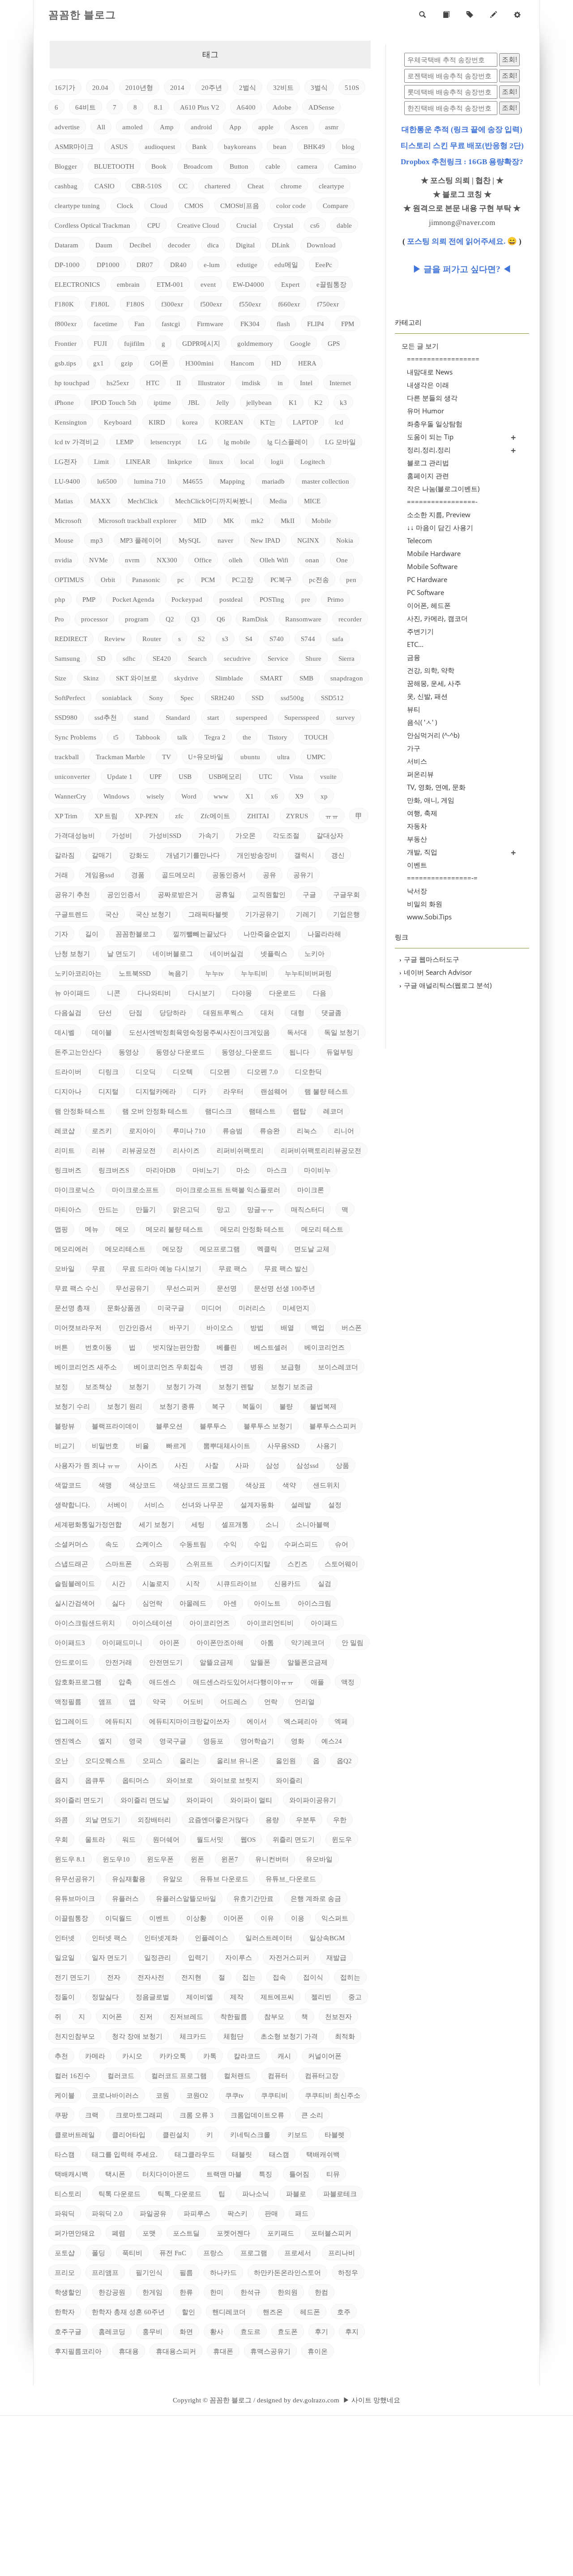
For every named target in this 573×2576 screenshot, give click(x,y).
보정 (61, 1387)
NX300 (167, 560)
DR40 (178, 265)
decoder (179, 245)
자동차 (417, 826)
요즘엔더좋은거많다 (218, 1820)
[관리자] (517, 15)
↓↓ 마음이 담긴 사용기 (440, 527)
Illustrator (211, 383)
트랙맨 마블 (224, 2174)
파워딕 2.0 (107, 2214)
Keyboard (118, 422)
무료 (98, 1269)
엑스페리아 (301, 1722)
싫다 (119, 1603)
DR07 (145, 265)
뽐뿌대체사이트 (227, 1446)
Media (278, 501)
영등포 (213, 1741)
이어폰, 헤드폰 (429, 605)
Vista (296, 777)
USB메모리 (225, 777)
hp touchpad (72, 383)
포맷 (149, 2233)
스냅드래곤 (71, 1564)
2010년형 (139, 88)
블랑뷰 (65, 1426)
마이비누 (317, 1170)
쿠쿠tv (235, 2096)
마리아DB (161, 1170)
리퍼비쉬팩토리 (240, 1151)
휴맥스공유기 (270, 2351)
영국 (136, 1741)
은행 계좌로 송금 (316, 1899)
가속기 (208, 836)
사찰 (212, 1466)
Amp (167, 127)
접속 (279, 1977)
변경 (227, 1367)
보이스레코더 (338, 1367)
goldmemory (255, 344)
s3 (225, 639)
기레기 (306, 914)
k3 (343, 403)
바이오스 (220, 1328)
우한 (340, 1820)
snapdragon (347, 678)
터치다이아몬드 (166, 2174)
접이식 (313, 1977)
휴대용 (129, 2351)
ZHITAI (258, 816)
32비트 (283, 88)
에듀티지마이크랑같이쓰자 (189, 1722)
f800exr (66, 324)
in (280, 383)
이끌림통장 (71, 1918)
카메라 (95, 2056)
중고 (355, 1997)
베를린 (227, 1348)
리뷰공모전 (139, 1151)
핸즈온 (273, 2312)
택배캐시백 (71, 2174)
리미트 (65, 1151)
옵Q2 (344, 1761)
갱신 (338, 855)
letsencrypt (166, 442)
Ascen (299, 127)
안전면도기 (166, 1662)
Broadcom (198, 166)
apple (266, 127)
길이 (92, 934)
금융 (414, 657)
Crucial (246, 225)
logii (277, 462)
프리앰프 (105, 2273)
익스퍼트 (335, 1918)
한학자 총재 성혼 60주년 (128, 2312)
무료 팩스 (233, 1269)
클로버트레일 (75, 2135)
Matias (64, 501)
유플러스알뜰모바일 (186, 1899)
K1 (293, 403)
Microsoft (68, 521)
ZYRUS (297, 816)
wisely (155, 796)
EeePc (324, 265)
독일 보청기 (342, 1033)
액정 (348, 1682)
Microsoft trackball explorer (137, 521)
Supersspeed (302, 718)
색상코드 (142, 1485)
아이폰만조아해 (220, 1643)
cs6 (315, 225)
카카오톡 (173, 2056)
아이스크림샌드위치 (85, 1623)
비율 (142, 1446)
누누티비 (254, 973)
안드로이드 (71, 1662)
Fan (139, 324)
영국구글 (173, 1741)
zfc (179, 816)
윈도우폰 (160, 1859)
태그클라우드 (195, 2155)
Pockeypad (187, 599)
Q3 (195, 619)
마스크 (277, 1170)
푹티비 (132, 2253)
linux (216, 462)
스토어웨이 (341, 1564)
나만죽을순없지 (267, 934)
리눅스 (307, 1131)
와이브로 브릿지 (234, 1781)
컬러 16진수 (73, 2076)
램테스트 (262, 1111)
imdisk (251, 383)
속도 (112, 1544)
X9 (299, 796)
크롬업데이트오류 (257, 2115)
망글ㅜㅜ (261, 1210)
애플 (317, 1682)
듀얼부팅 (340, 1052)
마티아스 (68, 1210)
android (201, 127)
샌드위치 (326, 1485)
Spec (187, 698)
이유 (267, 1918)
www (221, 796)
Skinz (91, 678)
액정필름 (68, 1702)
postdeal (231, 599)
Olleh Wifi (274, 560)
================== (443, 359)
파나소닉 (256, 2194)
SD (101, 659)
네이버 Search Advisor (436, 972)
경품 (138, 875)
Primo (336, 599)
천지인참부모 (75, 2036)
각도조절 (286, 836)
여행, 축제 (422, 813)
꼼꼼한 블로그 (82, 15)
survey (346, 718)
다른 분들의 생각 (432, 398)
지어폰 (112, 2017)
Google (300, 344)
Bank (199, 147)
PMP (89, 599)
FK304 (250, 324)
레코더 (333, 1111)
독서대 (297, 1033)
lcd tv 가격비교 (77, 442)
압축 (125, 1682)
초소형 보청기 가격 (289, 2036)
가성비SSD (165, 836)
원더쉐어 (166, 1840)
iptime (162, 403)
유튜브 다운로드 (224, 1879)
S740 (277, 639)
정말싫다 (105, 1997)
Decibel (140, 245)
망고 (223, 1210)
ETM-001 (170, 285)
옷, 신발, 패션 (427, 696)
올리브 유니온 (238, 1761)
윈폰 (197, 1859)
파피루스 (197, 2214)
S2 (201, 639)
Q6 (221, 619)
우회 (61, 1840)
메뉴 (92, 1229)
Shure (313, 659)
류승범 (233, 1131)
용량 (272, 1820)
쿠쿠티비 (274, 2096)
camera (307, 166)
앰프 (105, 1702)
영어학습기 (257, 1741)
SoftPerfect (70, 698)
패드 (302, 2214)
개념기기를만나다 (193, 855)
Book (159, 166)
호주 (344, 2312)
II (179, 383)
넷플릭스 (274, 954)
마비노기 (206, 1170)
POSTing (272, 599)
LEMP (125, 442)
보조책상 (98, 1387)
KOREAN (229, 422)
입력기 (198, 1958)
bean (280, 147)
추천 (61, 2056)
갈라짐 (65, 855)
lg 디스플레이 (288, 442)
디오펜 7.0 (263, 1072)
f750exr (328, 304)
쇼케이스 (149, 1544)
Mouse (64, 540)
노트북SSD (135, 973)
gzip (127, 363)
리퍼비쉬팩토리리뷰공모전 (321, 1151)
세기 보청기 (156, 1525)
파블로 (296, 2194)
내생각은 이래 (428, 385)
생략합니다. (72, 1505)
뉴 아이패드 (72, 993)
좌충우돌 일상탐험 (435, 424)
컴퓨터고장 (322, 2076)
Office (203, 560)
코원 (162, 2096)
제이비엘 (200, 1997)
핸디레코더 (229, 2312)
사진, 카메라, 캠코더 (437, 618)
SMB (306, 678)
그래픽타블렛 (208, 914)
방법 (257, 1328)
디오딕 (146, 1072)
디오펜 (220, 1072)
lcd (339, 422)
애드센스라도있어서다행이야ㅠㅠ (243, 1682)
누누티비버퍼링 (308, 973)
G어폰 (159, 363)
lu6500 (107, 481)
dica (213, 245)
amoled (133, 127)
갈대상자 (330, 836)
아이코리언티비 (270, 1623)
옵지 (61, 1781)
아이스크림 (314, 1603)
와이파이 (200, 1800)
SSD (258, 698)
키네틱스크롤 (250, 2135)
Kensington (71, 422)
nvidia (63, 560)
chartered (218, 186)
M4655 (193, 481)
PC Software (425, 592)
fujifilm (134, 344)
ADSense (321, 107)
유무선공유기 (75, 1879)
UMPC (316, 757)
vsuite (328, 777)
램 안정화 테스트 (80, 1111)
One (342, 560)
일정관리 (158, 1958)
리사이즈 (186, 1151)
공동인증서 (229, 875)
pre (306, 599)
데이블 (102, 1033)
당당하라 (173, 1013)
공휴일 (225, 895)
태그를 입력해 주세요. (125, 2155)
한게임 (152, 2292)
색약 (289, 1485)
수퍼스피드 (301, 1544)
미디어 (212, 1308)
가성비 (122, 836)
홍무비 (152, 2332)
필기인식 (149, 2273)
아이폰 (169, 1643)
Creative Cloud (198, 225)
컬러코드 (121, 2076)
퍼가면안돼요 (75, 2233)
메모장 (173, 1249)
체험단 (233, 2036)
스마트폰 (119, 1564)
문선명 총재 (72, 1308)
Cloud (159, 206)
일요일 (65, 1958)
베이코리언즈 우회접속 (168, 1367)
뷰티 (414, 709)
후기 (321, 2332)
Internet (340, 383)
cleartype (331, 186)
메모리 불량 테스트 (175, 1229)
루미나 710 (189, 1131)
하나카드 (223, 2273)
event (208, 285)
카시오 (132, 2056)
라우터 (233, 1092)
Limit (101, 462)
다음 (320, 993)
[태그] (470, 15)
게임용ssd (100, 875)
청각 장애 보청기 (137, 2036)
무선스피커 (183, 1288)
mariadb (273, 481)
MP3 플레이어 (141, 540)
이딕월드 (119, 1918)
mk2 (257, 521)
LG (202, 442)
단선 (105, 1013)
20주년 (212, 88)
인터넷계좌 (161, 1938)
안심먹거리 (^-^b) (433, 735)
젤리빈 (321, 1997)
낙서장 (417, 891)
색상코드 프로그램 (201, 1485)
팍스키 (237, 2214)
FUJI (100, 344)
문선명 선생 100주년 (284, 1288)
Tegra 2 (215, 737)
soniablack (117, 698)
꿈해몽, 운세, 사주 (434, 683)
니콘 (114, 993)
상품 (342, 1466)
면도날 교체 (312, 1249)
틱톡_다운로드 (180, 2194)
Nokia (345, 540)
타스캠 (65, 2155)
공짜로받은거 (178, 895)
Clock (125, 206)
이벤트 (159, 1918)
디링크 (109, 1072)
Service (278, 659)
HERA (307, 363)
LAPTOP (305, 422)
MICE (312, 501)
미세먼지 (296, 1308)
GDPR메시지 (201, 344)
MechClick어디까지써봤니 (214, 501)
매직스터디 (308, 1210)
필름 (186, 2273)
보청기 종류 (177, 1407)
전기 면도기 (72, 1977)
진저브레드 (186, 2017)
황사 (217, 2332)
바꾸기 (179, 1328)
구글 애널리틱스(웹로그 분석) (445, 985)
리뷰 (98, 1151)
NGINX (308, 540)
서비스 (154, 1505)
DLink (281, 245)
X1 (250, 796)
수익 (230, 1544)
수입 (261, 1544)
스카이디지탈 (250, 1564)
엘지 (105, 1741)
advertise (67, 127)
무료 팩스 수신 (77, 1288)
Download (321, 245)
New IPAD (265, 540)
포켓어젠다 (233, 2233)
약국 (159, 1702)
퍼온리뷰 (420, 774)
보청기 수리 (72, 1407)
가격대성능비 (75, 836)
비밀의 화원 (425, 904)
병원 (257, 1367)
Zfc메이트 (215, 816)
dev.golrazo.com (316, 2400)
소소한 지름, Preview (439, 514)
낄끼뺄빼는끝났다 (200, 934)
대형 (298, 1013)
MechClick (143, 501)
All (101, 127)
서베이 (117, 1505)
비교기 (65, 1446)
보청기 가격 (184, 1387)
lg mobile (237, 442)
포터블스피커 (331, 2233)
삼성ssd (308, 1466)
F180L (100, 304)
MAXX (100, 501)
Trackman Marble (120, 757)
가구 (414, 748)
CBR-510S (147, 186)
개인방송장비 (257, 855)
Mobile (321, 521)
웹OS (248, 1840)
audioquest (160, 147)
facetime (105, 324)
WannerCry (71, 796)
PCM (208, 580)
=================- (442, 502)
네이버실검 (227, 954)
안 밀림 (353, 1643)
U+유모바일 (206, 757)
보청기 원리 (125, 1407)
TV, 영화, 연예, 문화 (436, 787)
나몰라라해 (324, 934)
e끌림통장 (331, 285)
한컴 (321, 2292)
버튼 (61, 1348)
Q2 (170, 619)
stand (141, 718)
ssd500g (292, 698)
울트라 (95, 1840)
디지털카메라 (156, 1092)
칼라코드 (247, 2056)
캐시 (284, 2056)
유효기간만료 (253, 1899)
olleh (236, 560)
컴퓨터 (278, 2076)
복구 (218, 1407)
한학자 (65, 2312)
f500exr (211, 304)
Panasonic (146, 580)
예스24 (332, 1741)
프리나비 (342, 2253)
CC (183, 186)
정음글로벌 (152, 1997)
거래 (61, 875)
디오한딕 (308, 1072)
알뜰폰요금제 (308, 1662)
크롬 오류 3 (197, 2115)
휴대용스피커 (176, 2351)
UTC (265, 777)
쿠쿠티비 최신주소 (333, 2096)
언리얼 (305, 1702)
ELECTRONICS (77, 285)
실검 (325, 1584)
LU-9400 (67, 481)
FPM (348, 324)
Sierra (346, 659)
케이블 (65, 2096)
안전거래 (119, 1662)
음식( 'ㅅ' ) (422, 722)
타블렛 (335, 2135)
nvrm (132, 560)
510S (352, 88)
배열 (287, 1328)
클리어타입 (129, 2135)
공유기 (303, 875)
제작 (237, 1997)
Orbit (108, 580)
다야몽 (242, 993)
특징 (265, 2174)
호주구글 (68, 2332)
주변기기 (420, 631)
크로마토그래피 (139, 2115)
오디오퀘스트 (105, 1761)
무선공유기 (132, 1288)
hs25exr (118, 383)
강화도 (139, 855)
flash (283, 324)
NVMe (98, 560)
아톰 (267, 1643)
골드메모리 (178, 875)
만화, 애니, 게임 (431, 800)
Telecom (419, 540)
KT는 (268, 422)
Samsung (67, 659)
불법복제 (323, 1407)
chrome (291, 186)
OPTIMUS (69, 580)
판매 (271, 2214)
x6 (274, 796)
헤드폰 (310, 2312)
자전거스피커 (289, 1958)
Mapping (232, 481)
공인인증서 (124, 895)
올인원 (286, 1761)
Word (189, 796)
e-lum (212, 265)
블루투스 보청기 (268, 1426)
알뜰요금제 (216, 1662)
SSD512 (332, 698)
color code (291, 206)
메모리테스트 (125, 1249)
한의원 (288, 2292)
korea (190, 422)
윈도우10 (116, 1859)
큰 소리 (312, 2115)
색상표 (255, 1485)
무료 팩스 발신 (286, 1269)
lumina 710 (150, 481)
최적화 (345, 2036)
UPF (156, 777)
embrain (128, 285)
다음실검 (68, 1013)
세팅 (198, 1525)
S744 (308, 639)
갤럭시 (304, 855)
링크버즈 (68, 1170)
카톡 (210, 2056)
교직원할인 (269, 895)
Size (60, 678)
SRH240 (223, 698)
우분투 (306, 1820)
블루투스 (213, 1426)
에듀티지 (119, 1722)
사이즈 (148, 1466)
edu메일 (286, 265)
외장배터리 (154, 1820)
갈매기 (102, 855)
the (247, 737)
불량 (286, 1407)
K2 (319, 403)
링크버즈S (114, 1170)
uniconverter (72, 777)
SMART (271, 678)
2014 (177, 88)
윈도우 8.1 (70, 1859)
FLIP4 (316, 324)
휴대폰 (223, 2351)
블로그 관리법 (428, 463)
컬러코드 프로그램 (179, 2076)
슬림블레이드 (75, 1584)
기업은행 (346, 914)
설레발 (301, 1505)
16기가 (65, 88)
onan (312, 560)
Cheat (256, 186)
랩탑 (299, 1111)
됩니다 (299, 1052)
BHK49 (314, 147)
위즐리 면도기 (294, 1840)
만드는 (109, 1210)
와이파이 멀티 (251, 1800)
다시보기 (201, 993)
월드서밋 (210, 1840)
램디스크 (218, 1111)
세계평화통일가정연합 (88, 1525)
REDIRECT (71, 639)
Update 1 (120, 777)
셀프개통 (235, 1525)
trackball (67, 757)
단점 (136, 1013)
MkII (288, 521)
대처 (267, 1013)
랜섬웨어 (274, 1092)
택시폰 (115, 2174)
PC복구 (281, 580)
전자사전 (151, 1977)
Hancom (242, 363)
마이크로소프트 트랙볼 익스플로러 (228, 1190)
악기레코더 (308, 1643)
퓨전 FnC (173, 2253)
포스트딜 (186, 2233)
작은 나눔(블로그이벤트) (443, 489)
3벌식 (319, 88)
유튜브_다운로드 (291, 1879)
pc (181, 580)
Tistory (278, 737)
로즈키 (102, 1131)
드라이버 (68, 1072)
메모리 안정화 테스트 (252, 1229)
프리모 (65, 2273)
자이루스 (239, 1958)
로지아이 (142, 1131)
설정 (335, 1505)
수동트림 (193, 1544)
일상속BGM (327, 1938)
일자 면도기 (109, 1958)
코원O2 (197, 2096)
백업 (318, 1328)
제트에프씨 (277, 1997)
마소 (243, 1170)
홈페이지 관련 (428, 476)
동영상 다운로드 (180, 1052)
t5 (116, 737)
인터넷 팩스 (109, 1938)
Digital (245, 245)
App (235, 127)
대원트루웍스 (223, 1013)
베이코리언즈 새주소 (86, 1367)
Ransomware (303, 619)
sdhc (129, 659)
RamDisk (255, 619)
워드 (129, 1840)
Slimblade (229, 678)
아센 (230, 1603)
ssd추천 (106, 718)
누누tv (214, 973)
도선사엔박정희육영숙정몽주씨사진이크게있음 (199, 1033)
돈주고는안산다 (78, 1052)
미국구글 (171, 1308)
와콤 (61, 1820)
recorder (350, 619)
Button (239, 166)
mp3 (97, 540)
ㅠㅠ (332, 816)
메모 (122, 1229)
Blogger (66, 166)
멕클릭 (267, 1249)
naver (225, 540)
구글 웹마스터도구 (429, 959)
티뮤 (333, 2174)
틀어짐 (299, 2174)
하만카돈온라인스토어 (287, 2273)
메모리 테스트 (322, 1229)
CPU (154, 225)
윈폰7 (230, 1859)
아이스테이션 (152, 1623)
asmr (332, 127)
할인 (188, 2312)
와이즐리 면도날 (145, 1800)
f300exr (172, 304)
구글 (309, 895)
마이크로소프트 (135, 1190)
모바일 (65, 1269)
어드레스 (234, 1702)
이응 (298, 1918)
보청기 (139, 1387)
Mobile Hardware (434, 553)
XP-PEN (146, 816)
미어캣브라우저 (78, 1328)
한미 (217, 2292)
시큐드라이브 (237, 1584)
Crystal (283, 225)
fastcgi (171, 324)
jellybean (259, 403)
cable (273, 166)
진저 (146, 2017)
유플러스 (125, 1899)
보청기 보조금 (292, 1387)
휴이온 (318, 2351)
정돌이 (65, 1997)
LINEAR (138, 462)
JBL (194, 403)
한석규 (250, 2292)
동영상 (129, 1052)
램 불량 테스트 (326, 1092)
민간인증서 (135, 1328)
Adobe (282, 107)
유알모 (173, 1879)
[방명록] (446, 15)
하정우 (348, 2273)
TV (167, 757)
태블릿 (242, 2155)
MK (229, 521)
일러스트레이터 (269, 1938)
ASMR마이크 (74, 147)
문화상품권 (124, 1308)
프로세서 (298, 2253)
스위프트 (200, 1564)
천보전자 (338, 2017)
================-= (442, 878)
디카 (200, 1092)
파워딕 (65, 2214)
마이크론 (311, 1190)
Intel (306, 383)
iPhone (64, 403)
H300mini (199, 363)
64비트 (86, 107)
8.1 (158, 107)
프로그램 (254, 2253)
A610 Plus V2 (200, 107)
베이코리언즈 (325, 1348)
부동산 (417, 839)
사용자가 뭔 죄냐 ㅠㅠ (88, 1466)
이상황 (196, 1918)
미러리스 (252, 1308)
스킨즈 (297, 1564)
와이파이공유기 (313, 1800)
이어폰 (233, 1918)
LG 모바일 (340, 442)
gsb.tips (65, 363)
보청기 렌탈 (236, 1387)
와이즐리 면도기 (79, 1800)
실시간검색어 (75, 1603)
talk (182, 737)
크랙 (92, 2115)
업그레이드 (71, 1722)
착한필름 (234, 2017)
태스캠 (279, 2155)
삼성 (273, 1466)
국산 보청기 (153, 914)
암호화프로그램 (78, 1682)
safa (338, 639)
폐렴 (119, 2233)
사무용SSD (283, 1446)
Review (115, 639)
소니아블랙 (313, 1525)
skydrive (186, 678)
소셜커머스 (71, 1544)
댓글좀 (331, 1013)
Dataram (66, 245)
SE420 (162, 659)
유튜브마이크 (75, 1899)
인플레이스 (212, 1938)
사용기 (327, 1446)
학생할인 (68, 2292)
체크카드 (193, 2036)
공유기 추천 (72, 895)
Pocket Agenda (133, 599)
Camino (345, 166)
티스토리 (68, 2194)
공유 (269, 875)
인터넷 (65, 1938)
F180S (135, 304)
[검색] (422, 15)
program (137, 619)
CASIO (105, 186)
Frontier (66, 344)
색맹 (105, 1485)
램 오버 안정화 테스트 (155, 1111)
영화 (298, 1741)
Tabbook (148, 737)
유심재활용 (129, 1879)
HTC (153, 383)
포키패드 (281, 2233)
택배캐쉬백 (323, 2155)
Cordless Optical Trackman (92, 225)
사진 (181, 1466)
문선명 (227, 1288)
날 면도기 (121, 954)
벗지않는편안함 (176, 1348)
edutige (247, 265)
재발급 (336, 1958)
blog (348, 147)
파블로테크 (340, 2194)
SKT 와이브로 (137, 678)
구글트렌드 (71, 914)
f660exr (289, 304)
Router (152, 639)
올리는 (190, 1761)
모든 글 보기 (420, 346)
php (60, 599)
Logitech (313, 462)
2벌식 (248, 88)
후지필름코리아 (78, 2351)
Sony (156, 698)
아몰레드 (193, 1603)
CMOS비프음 (240, 206)
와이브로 (180, 1781)
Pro (59, 619)
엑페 (341, 1722)
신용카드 (287, 1584)
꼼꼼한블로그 (136, 934)
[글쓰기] (494, 15)
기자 (61, 934)
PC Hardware (427, 579)
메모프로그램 (220, 1249)
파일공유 (153, 2214)
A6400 (246, 107)
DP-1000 (67, 265)
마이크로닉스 (75, 1190)
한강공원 (112, 2292)
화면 (186, 2332)
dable (344, 225)
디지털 (109, 1092)
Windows (116, 796)
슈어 (342, 1544)
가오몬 (246, 836)
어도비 (193, 1702)
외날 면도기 (103, 1820)
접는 (249, 1977)
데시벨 (65, 1033)
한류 (186, 2292)
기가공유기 (262, 914)
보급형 (291, 1367)
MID (200, 521)
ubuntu (250, 757)
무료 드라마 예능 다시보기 (162, 1269)
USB (185, 777)
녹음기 (178, 973)
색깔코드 (68, 1485)
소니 (272, 1525)
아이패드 (324, 1623)
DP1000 (108, 265)
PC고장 (243, 580)
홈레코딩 (112, 2332)
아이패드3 (70, 1643)
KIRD (157, 422)
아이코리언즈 (210, 1623)
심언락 (152, 1603)
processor (94, 619)
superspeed (252, 718)
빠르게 (176, 1446)
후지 (352, 2332)
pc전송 (319, 580)
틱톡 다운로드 (120, 2194)
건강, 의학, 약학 (431, 670)
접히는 (350, 1977)
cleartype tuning (77, 206)
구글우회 (346, 895)
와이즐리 (289, 1781)
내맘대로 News (430, 372)
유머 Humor (425, 411)
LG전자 (66, 462)
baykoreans (240, 147)
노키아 (314, 954)
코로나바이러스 (115, 2096)
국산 (112, 914)
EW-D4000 (248, 285)
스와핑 (159, 1564)
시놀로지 (156, 1584)
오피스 (152, 1761)
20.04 (100, 88)
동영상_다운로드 (247, 1052)
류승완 (270, 1131)
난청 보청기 (72, 954)
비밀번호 (105, 1446)
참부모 (274, 2017)
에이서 (257, 1722)
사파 (242, 1466)
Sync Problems (75, 737)
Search (197, 659)
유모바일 (319, 1859)
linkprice (180, 462)
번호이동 (98, 1348)
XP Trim (66, 816)
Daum (104, 245)
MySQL (190, 540)
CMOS (194, 206)
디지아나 (68, 1092)
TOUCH (316, 737)
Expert (290, 285)
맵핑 (61, 1229)
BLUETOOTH (114, 166)
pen (351, 580)
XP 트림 (106, 816)
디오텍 (183, 1072)
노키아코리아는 (78, 973)
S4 (249, 639)
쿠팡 (61, 2115)
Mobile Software (432, 566)
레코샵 (65, 1131)
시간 (119, 1584)
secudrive (237, 659)
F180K (64, 304)
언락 (271, 1702)
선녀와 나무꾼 (202, 1505)
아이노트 (267, 1603)
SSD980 (66, 718)
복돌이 (252, 1407)
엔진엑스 (68, 1741)
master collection (325, 481)
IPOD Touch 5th (114, 403)
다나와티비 (154, 993)
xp (324, 796)
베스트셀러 (271, 1348)
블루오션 (169, 1426)
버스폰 (352, 1328)
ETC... (415, 644)
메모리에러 (71, 1249)
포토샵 (65, 2253)
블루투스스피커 (333, 1426)
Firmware (210, 324)
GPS (334, 344)
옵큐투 (95, 1781)
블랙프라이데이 (115, 1426)
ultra (283, 757)
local (247, 462)
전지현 (191, 1977)
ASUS (119, 147)
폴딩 (98, 2253)
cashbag (66, 186)
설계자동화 (257, 1505)
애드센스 (162, 1682)
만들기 (146, 1210)
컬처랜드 (237, 2076)
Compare (336, 206)
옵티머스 (136, 1781)
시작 (193, 1584)
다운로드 (282, 993)
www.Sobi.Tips (429, 917)
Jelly (223, 403)
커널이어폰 (325, 2056)
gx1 (98, 363)
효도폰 (288, 2332)
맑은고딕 (186, 1210)
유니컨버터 (272, 1859)
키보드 (297, 2135)
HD (276, 363)
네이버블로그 (173, 954)
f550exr (250, 304)
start (213, 718)
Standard (178, 718)
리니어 (344, 1131)
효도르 (250, 2332)
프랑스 (213, 2253)
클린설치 (176, 2135)
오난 (61, 1761)
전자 (114, 1977)
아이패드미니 (122, 1643)
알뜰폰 (260, 1662)
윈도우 (342, 1840)
